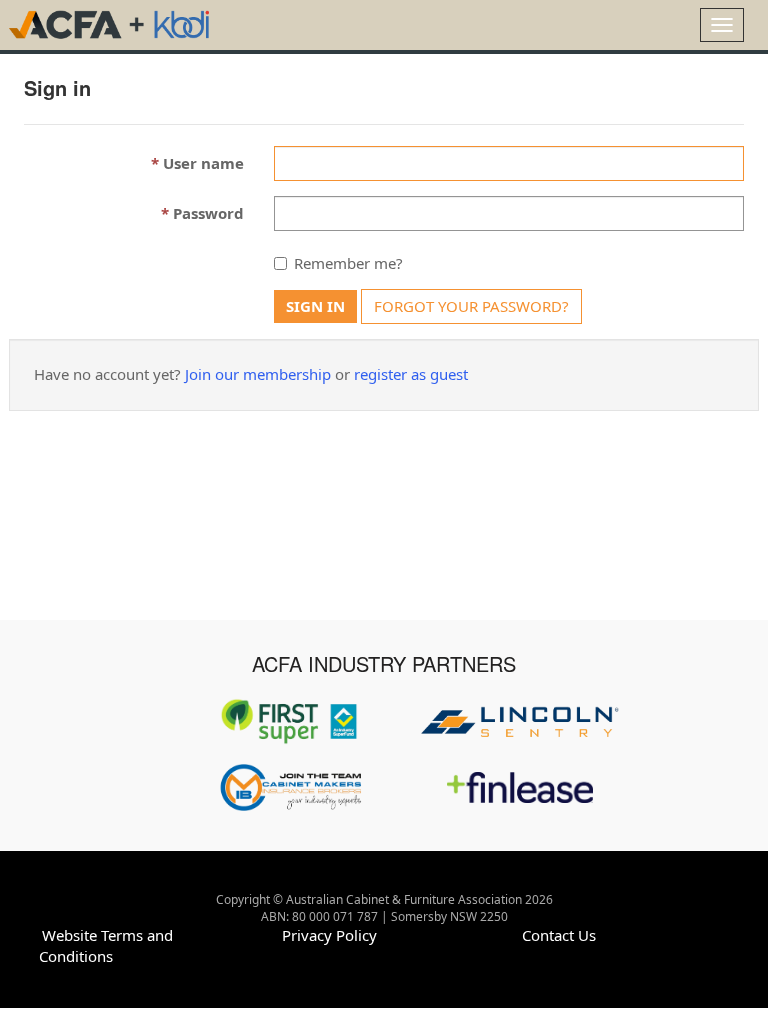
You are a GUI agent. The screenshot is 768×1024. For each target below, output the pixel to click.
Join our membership (258, 374)
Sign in (315, 306)
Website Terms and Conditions (106, 945)
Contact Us (559, 935)
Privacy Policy (329, 935)
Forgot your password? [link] (471, 306)
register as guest (411, 374)
